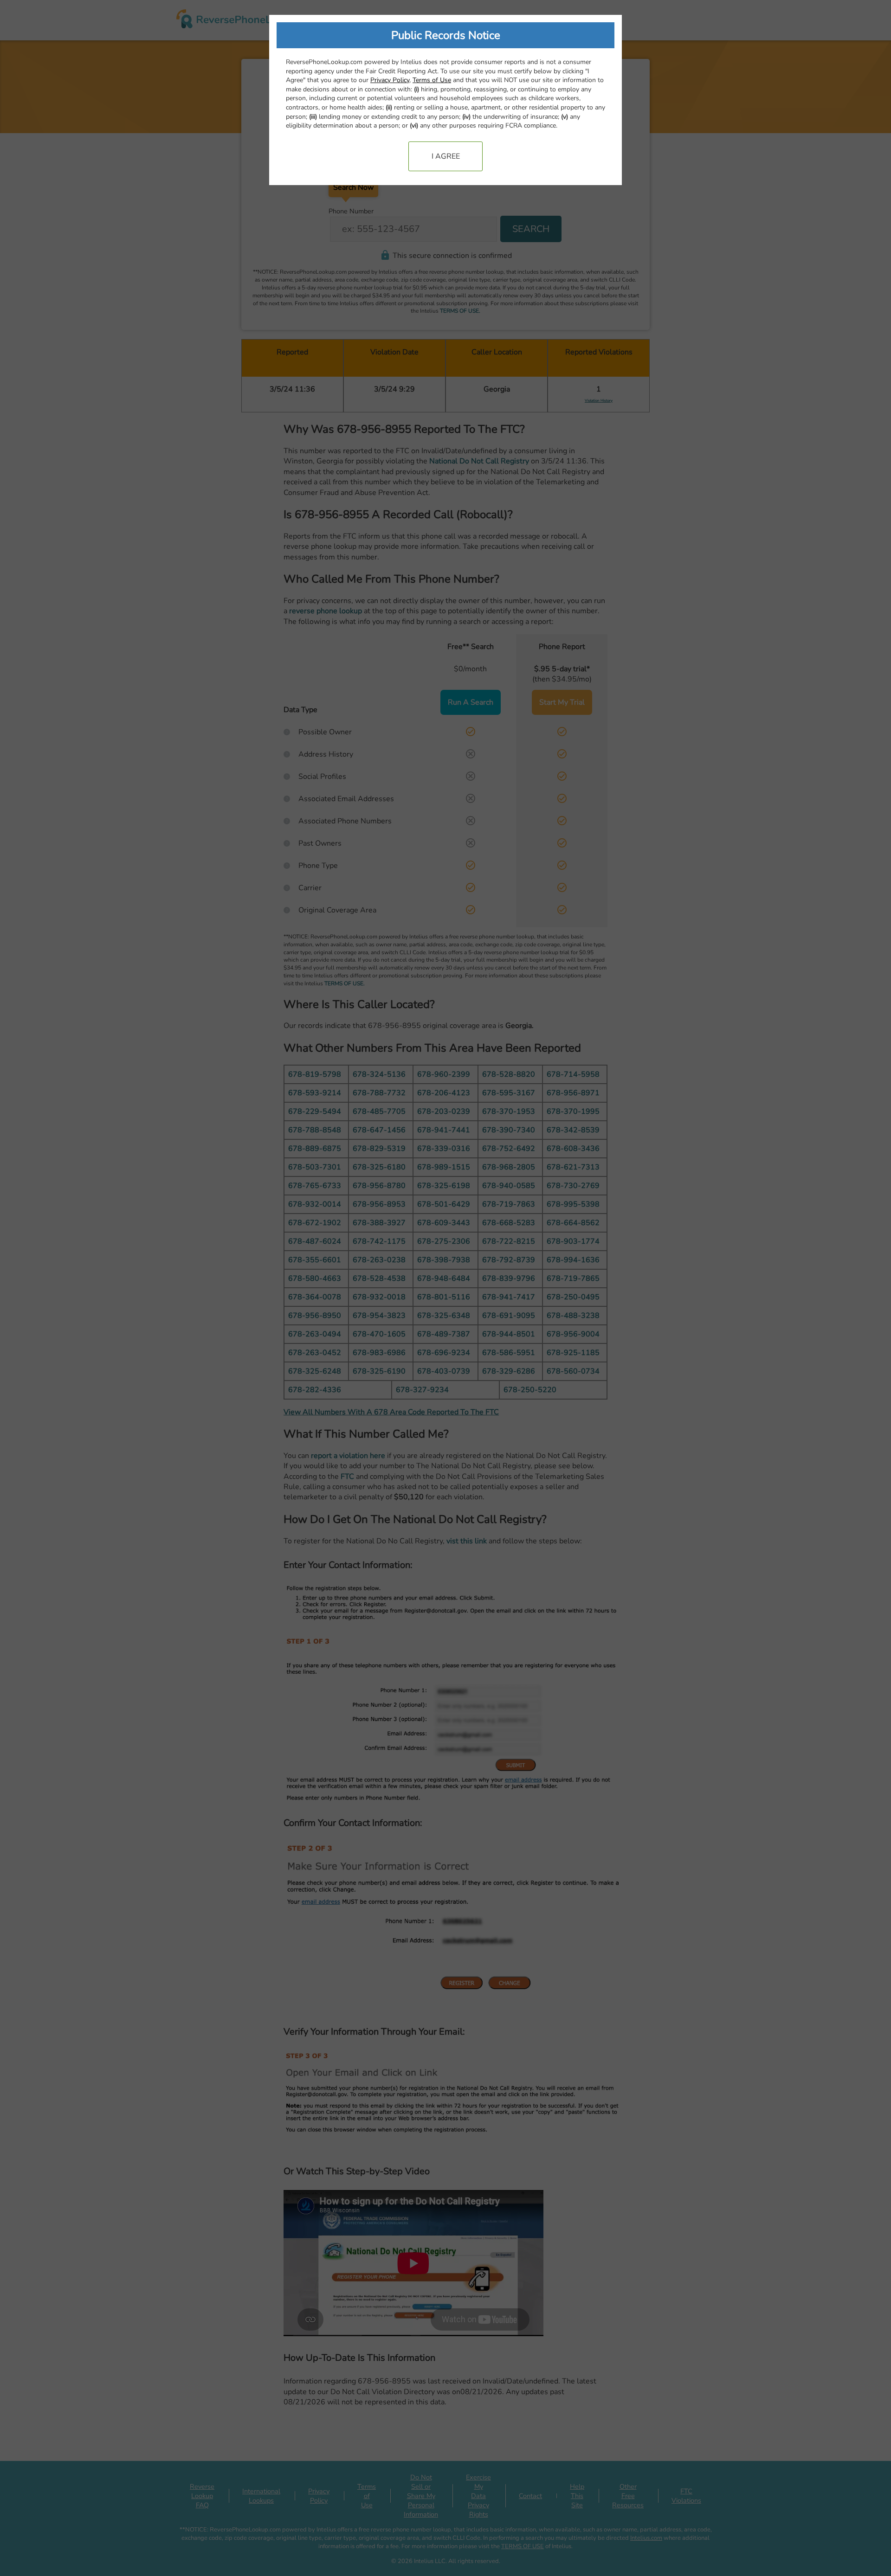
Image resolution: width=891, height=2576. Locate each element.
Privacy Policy (390, 80)
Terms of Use (432, 80)
